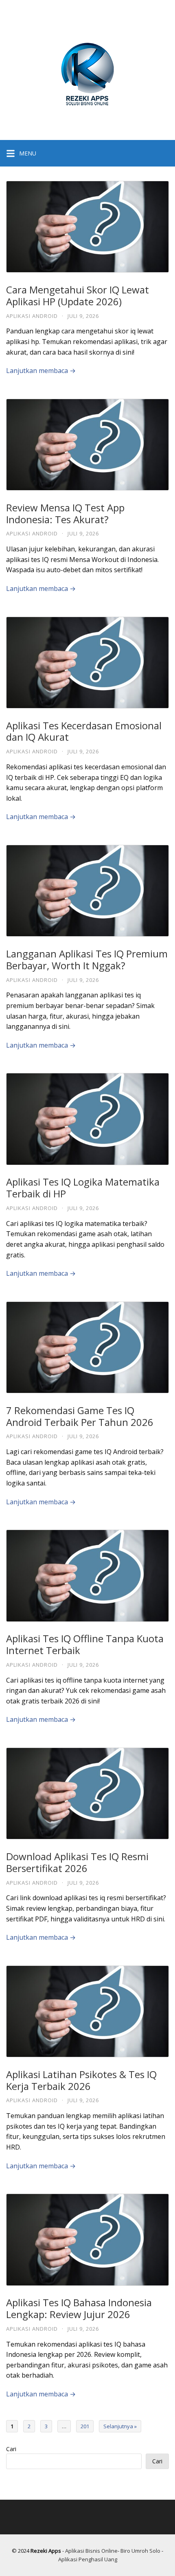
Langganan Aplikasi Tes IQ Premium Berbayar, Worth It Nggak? (87, 959)
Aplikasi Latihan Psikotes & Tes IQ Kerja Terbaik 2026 (81, 2080)
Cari (11, 2449)
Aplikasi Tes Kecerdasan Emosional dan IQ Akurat (84, 731)
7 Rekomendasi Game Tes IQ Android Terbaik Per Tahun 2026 (80, 1416)
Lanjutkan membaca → (41, 371)
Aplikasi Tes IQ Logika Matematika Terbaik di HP (83, 1188)
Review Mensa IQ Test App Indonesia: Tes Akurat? (65, 513)
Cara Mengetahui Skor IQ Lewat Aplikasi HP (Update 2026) (78, 295)
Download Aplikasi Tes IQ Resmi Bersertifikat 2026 (77, 1862)
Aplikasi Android (32, 316)
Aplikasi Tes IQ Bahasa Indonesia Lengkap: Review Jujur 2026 (79, 2308)
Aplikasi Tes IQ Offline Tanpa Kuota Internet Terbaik (85, 1644)
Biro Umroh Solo (140, 2551)
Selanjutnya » (120, 2426)
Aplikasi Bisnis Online (91, 2551)
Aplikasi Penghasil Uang (88, 2559)
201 (85, 2426)
